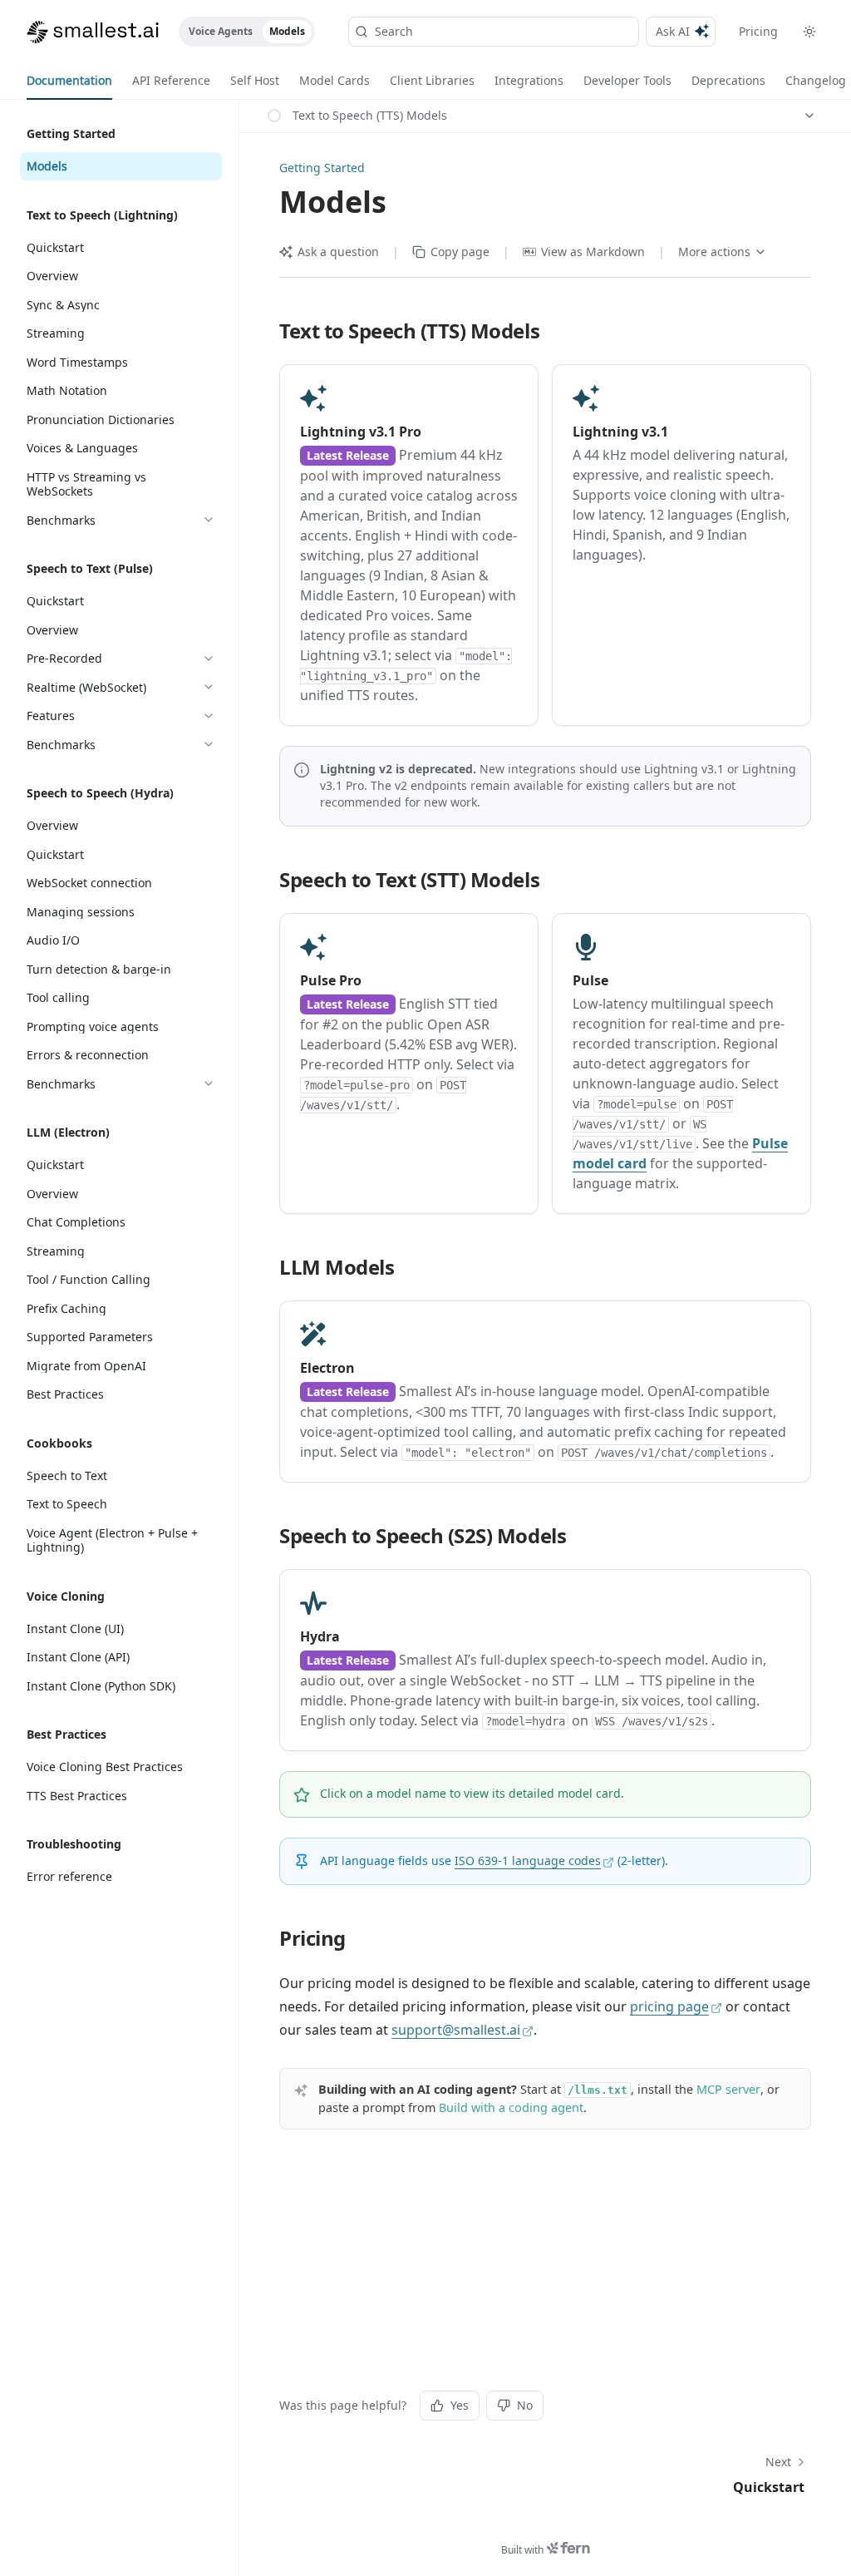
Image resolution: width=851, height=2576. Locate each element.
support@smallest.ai (456, 2030)
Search (394, 31)
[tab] (69, 81)
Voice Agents (221, 31)
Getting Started (322, 168)
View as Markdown (593, 252)
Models (287, 31)
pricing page (669, 2006)
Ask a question (338, 252)
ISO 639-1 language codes (528, 1860)
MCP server (728, 2089)
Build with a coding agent (511, 2107)
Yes (460, 2405)
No (525, 2405)
